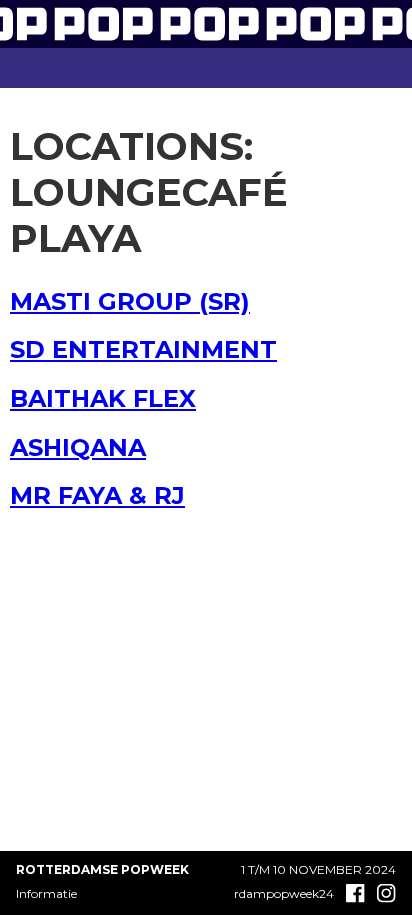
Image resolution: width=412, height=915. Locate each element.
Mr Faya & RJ (97, 495)
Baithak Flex (103, 398)
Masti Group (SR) (130, 301)
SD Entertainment (143, 349)
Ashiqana (78, 447)
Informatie (46, 893)
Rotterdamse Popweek (102, 869)
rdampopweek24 (284, 894)
